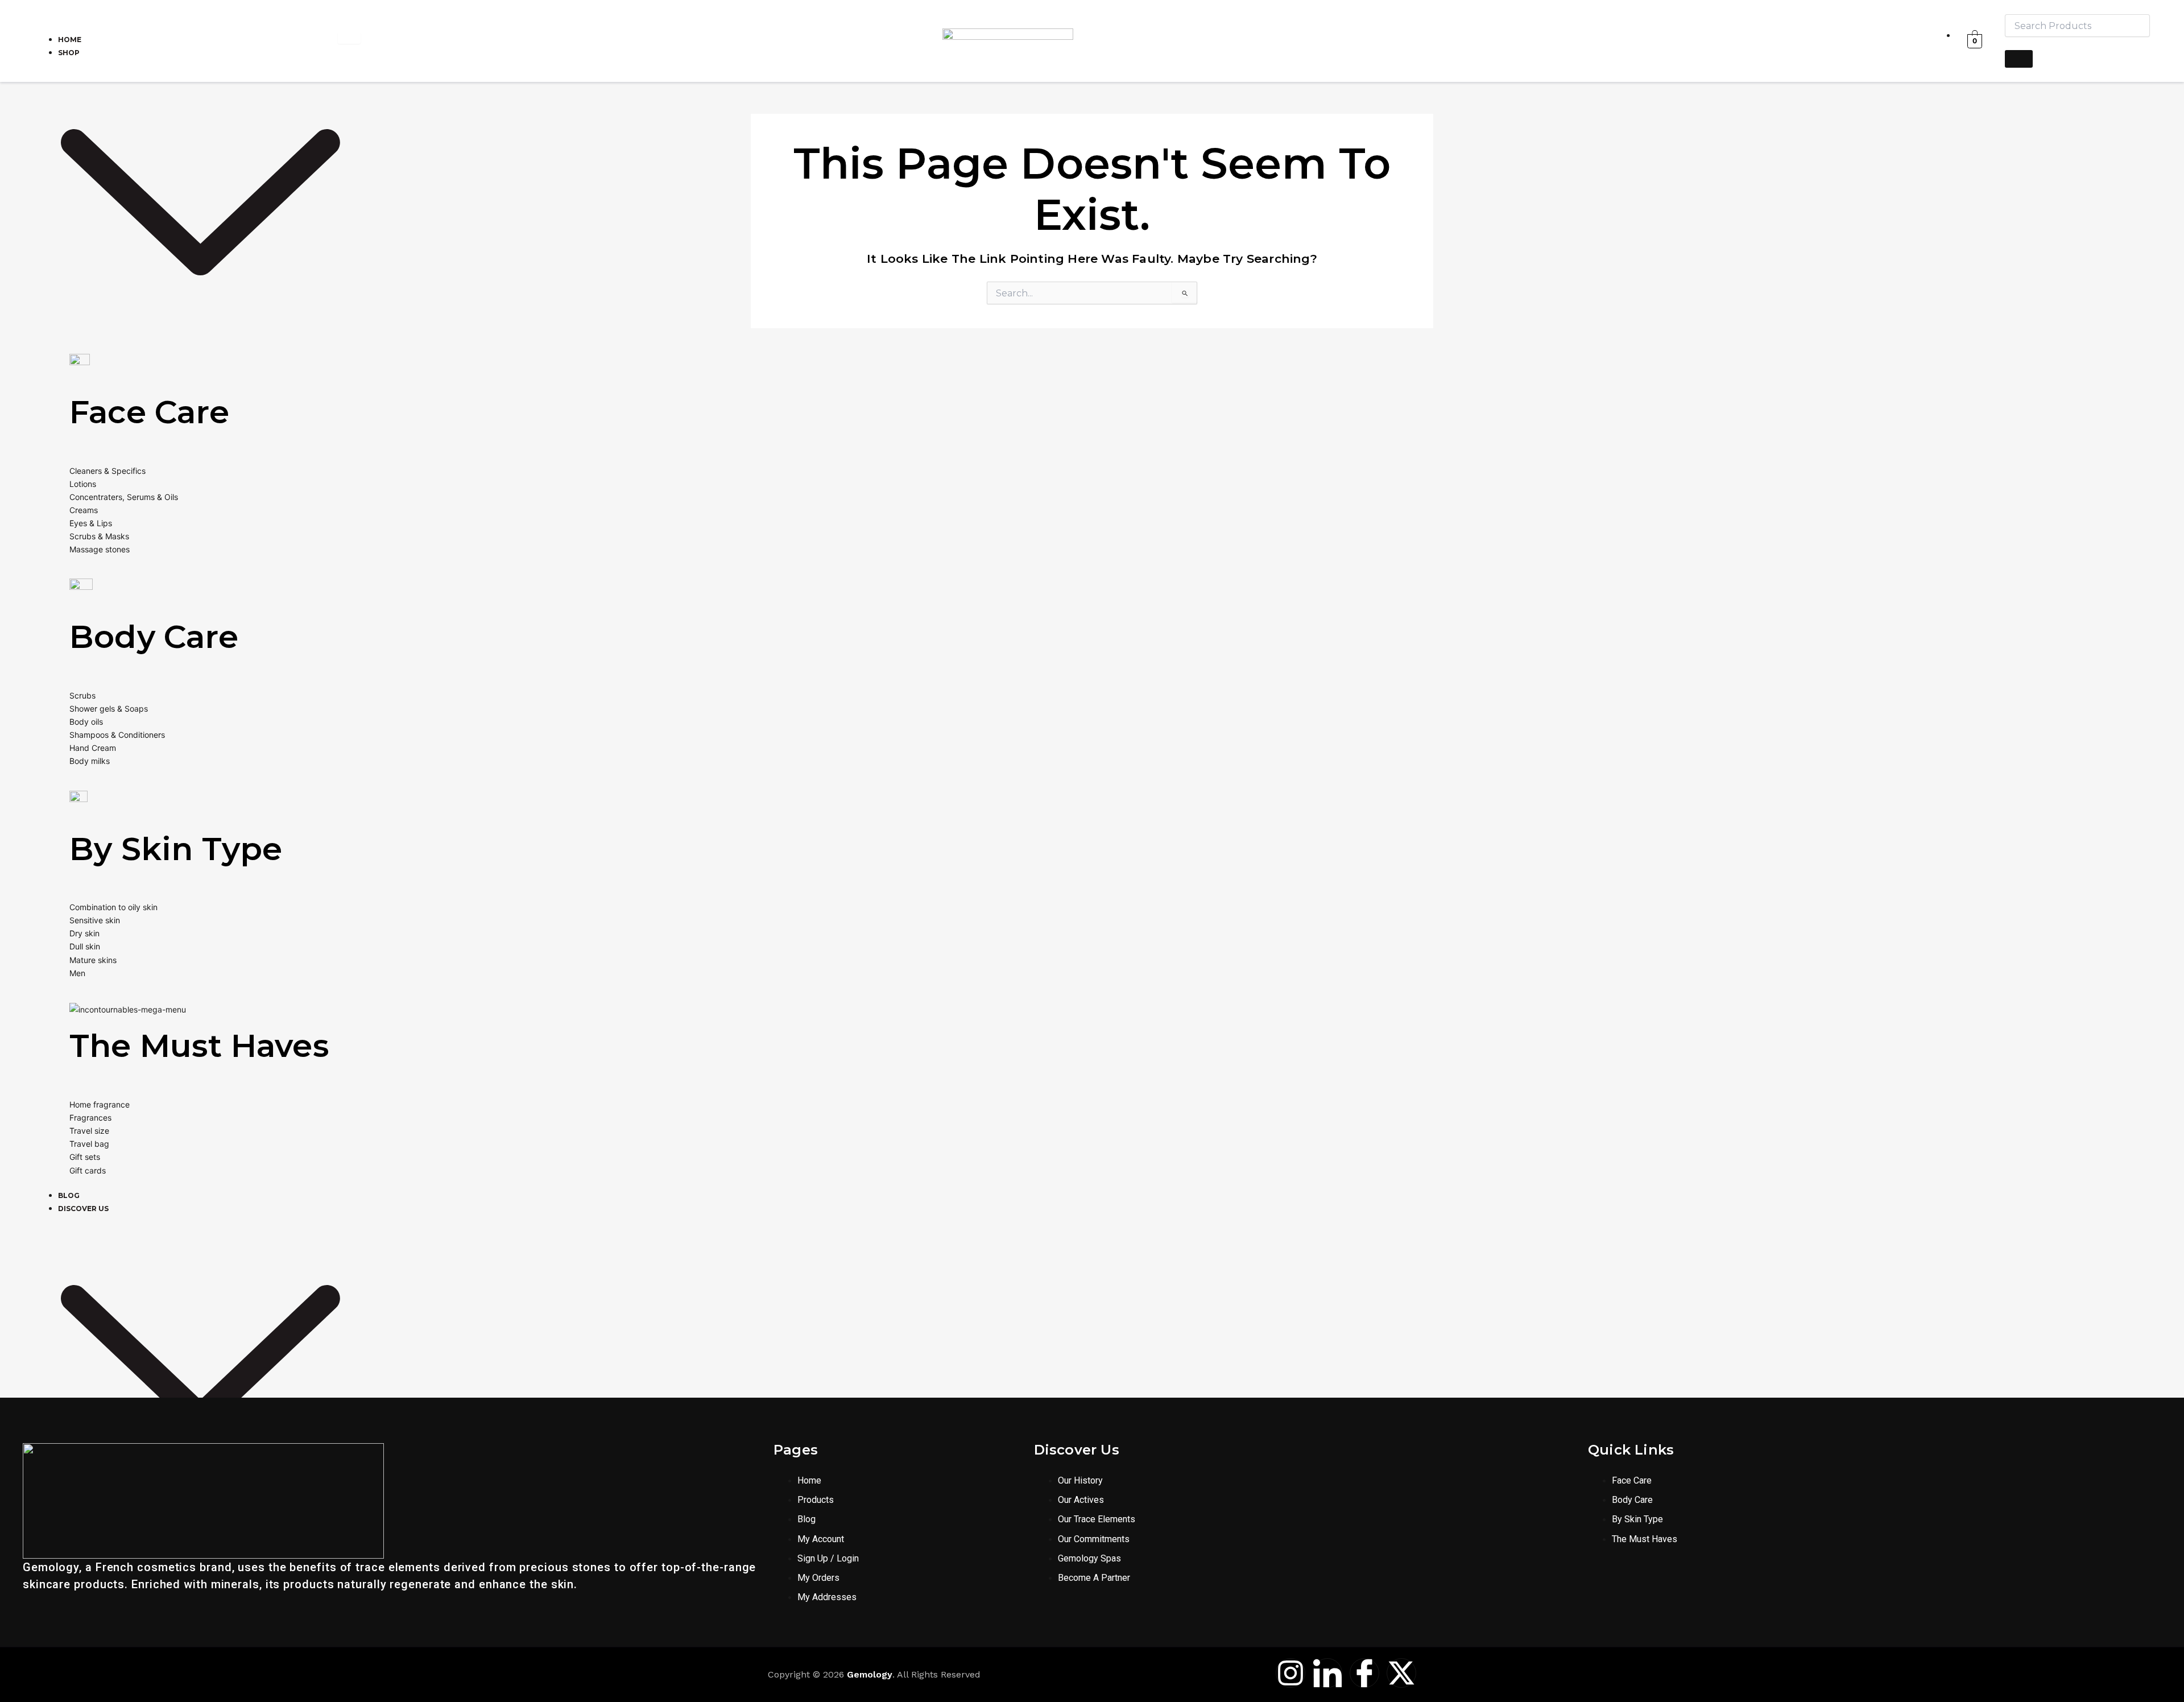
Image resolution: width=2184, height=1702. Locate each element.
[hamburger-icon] (349, 38)
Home (70, 40)
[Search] (2019, 59)
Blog (69, 1195)
